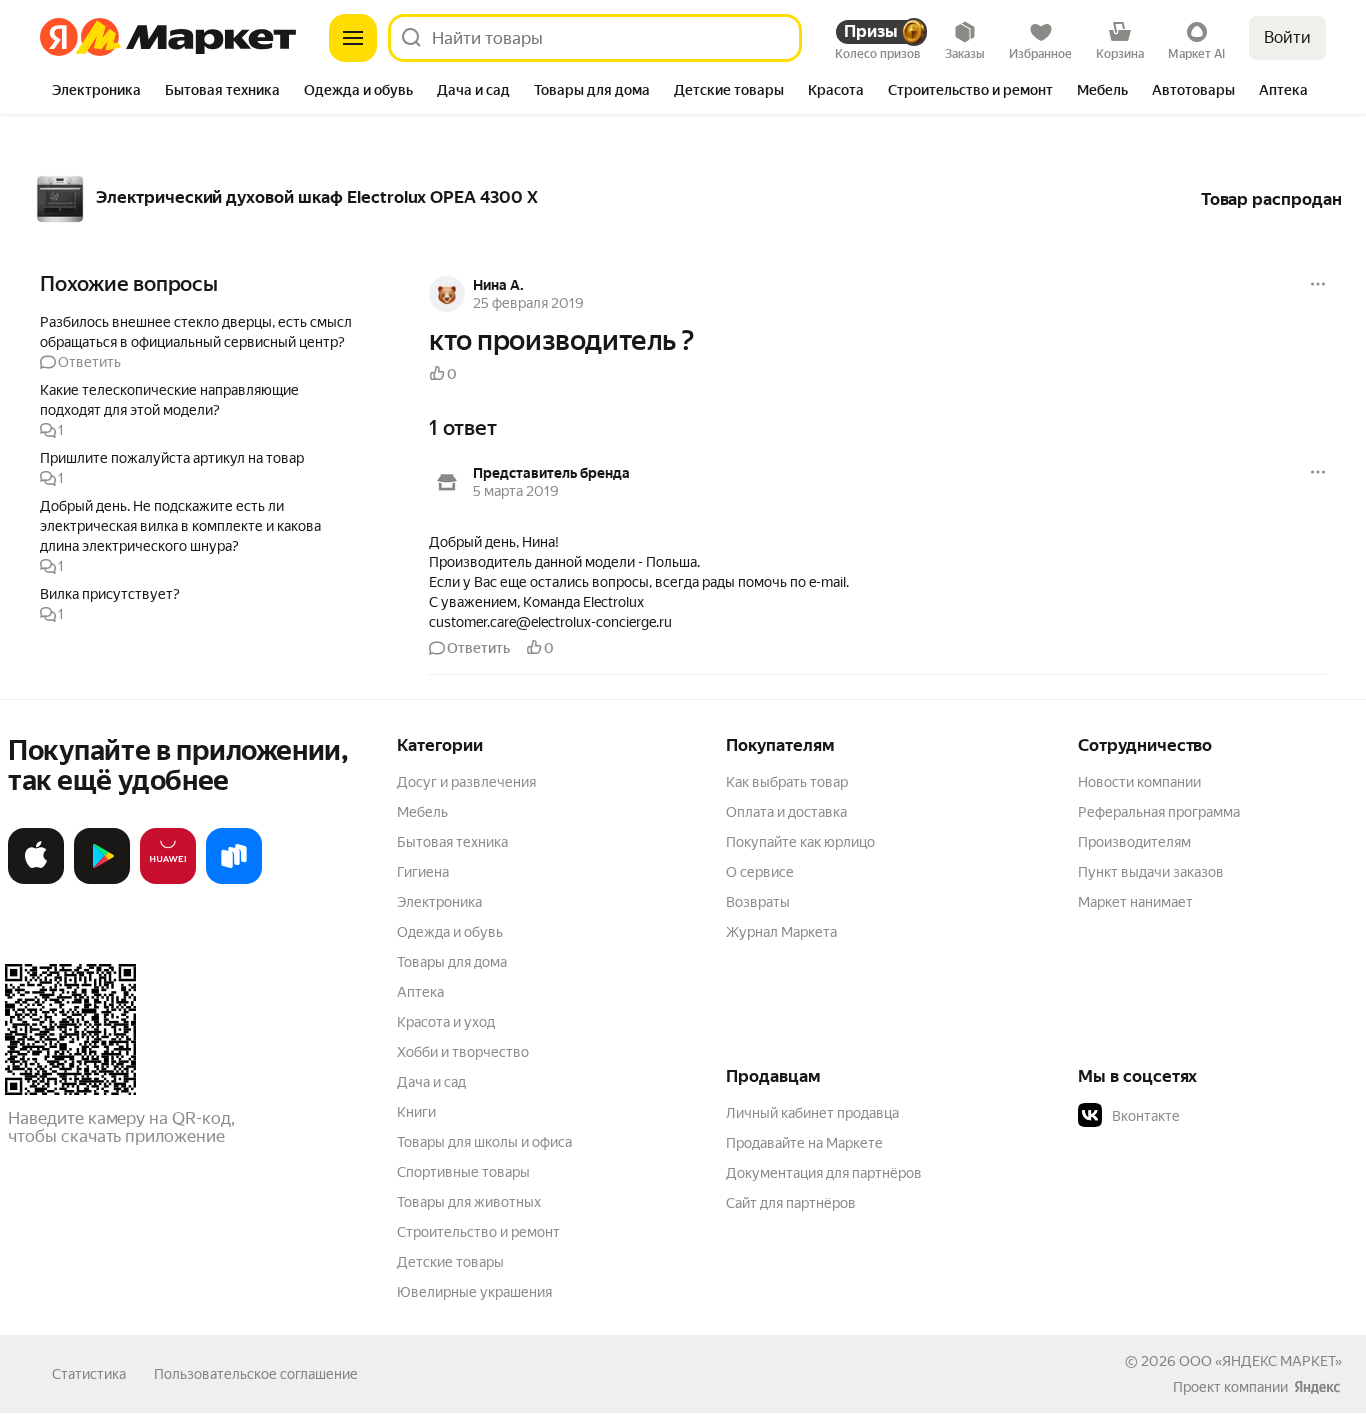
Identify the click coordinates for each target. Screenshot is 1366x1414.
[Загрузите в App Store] (36, 880)
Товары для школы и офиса (484, 1142)
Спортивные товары (463, 1172)
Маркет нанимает (1135, 902)
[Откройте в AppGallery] (168, 880)
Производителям (1134, 842)
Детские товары (450, 1262)
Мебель (422, 812)
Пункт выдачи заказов (1151, 872)
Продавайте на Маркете (804, 1143)
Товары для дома (452, 962)
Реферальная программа (1159, 812)
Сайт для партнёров (791, 1203)
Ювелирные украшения (474, 1292)
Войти (1287, 37)
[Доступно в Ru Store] (234, 880)
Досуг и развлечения (466, 782)
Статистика (89, 1374)
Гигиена (423, 872)
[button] (200, 341)
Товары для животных (469, 1202)
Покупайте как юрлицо (800, 842)
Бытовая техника (452, 842)
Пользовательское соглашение (256, 1374)
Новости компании (1139, 782)
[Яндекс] (1317, 1387)
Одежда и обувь (450, 932)
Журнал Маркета (781, 932)
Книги (416, 1112)
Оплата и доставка (786, 812)
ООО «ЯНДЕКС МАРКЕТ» (1260, 1361)
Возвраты (758, 902)
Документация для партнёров (824, 1173)
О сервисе (760, 872)
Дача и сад (431, 1082)
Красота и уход (446, 1022)
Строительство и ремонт (478, 1232)
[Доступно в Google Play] (102, 880)
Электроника (439, 902)
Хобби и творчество (463, 1052)
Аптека (420, 992)
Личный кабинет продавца (812, 1113)
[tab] (96, 92)
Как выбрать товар (787, 782)
